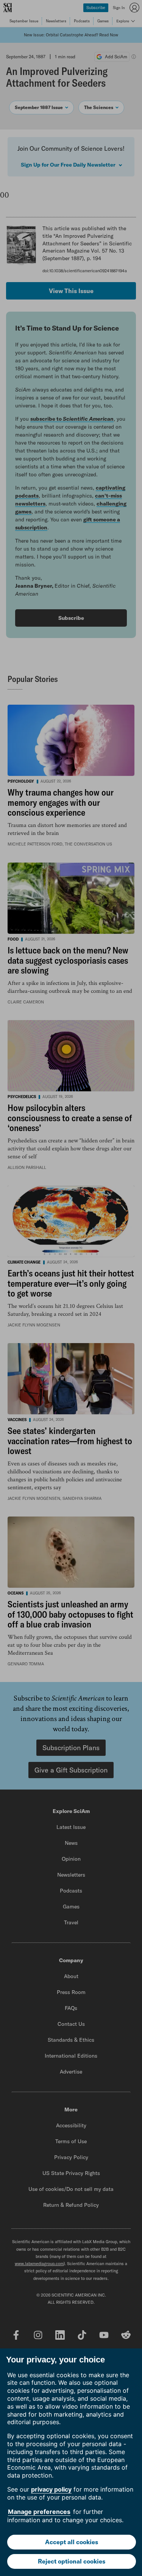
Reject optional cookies (72, 2561)
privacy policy (51, 2489)
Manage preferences (39, 2512)
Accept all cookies (72, 2542)
